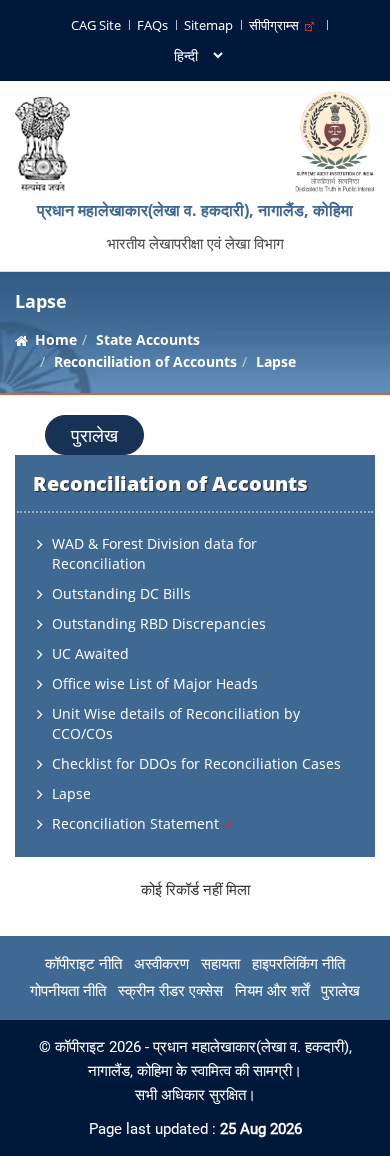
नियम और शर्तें (272, 991)
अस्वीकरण (161, 964)
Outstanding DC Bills (121, 593)
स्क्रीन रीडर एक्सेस (170, 991)
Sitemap (208, 25)
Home (56, 339)
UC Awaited (90, 653)
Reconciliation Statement (137, 823)
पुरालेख (94, 435)
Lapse (71, 793)
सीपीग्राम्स (277, 25)
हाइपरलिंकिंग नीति (298, 964)
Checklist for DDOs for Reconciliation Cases (196, 763)
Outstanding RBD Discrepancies (159, 623)
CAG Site (96, 25)
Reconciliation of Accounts (145, 361)
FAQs (152, 25)
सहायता (220, 964)
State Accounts (148, 339)
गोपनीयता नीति (68, 991)
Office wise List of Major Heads (155, 683)
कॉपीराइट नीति (83, 964)
